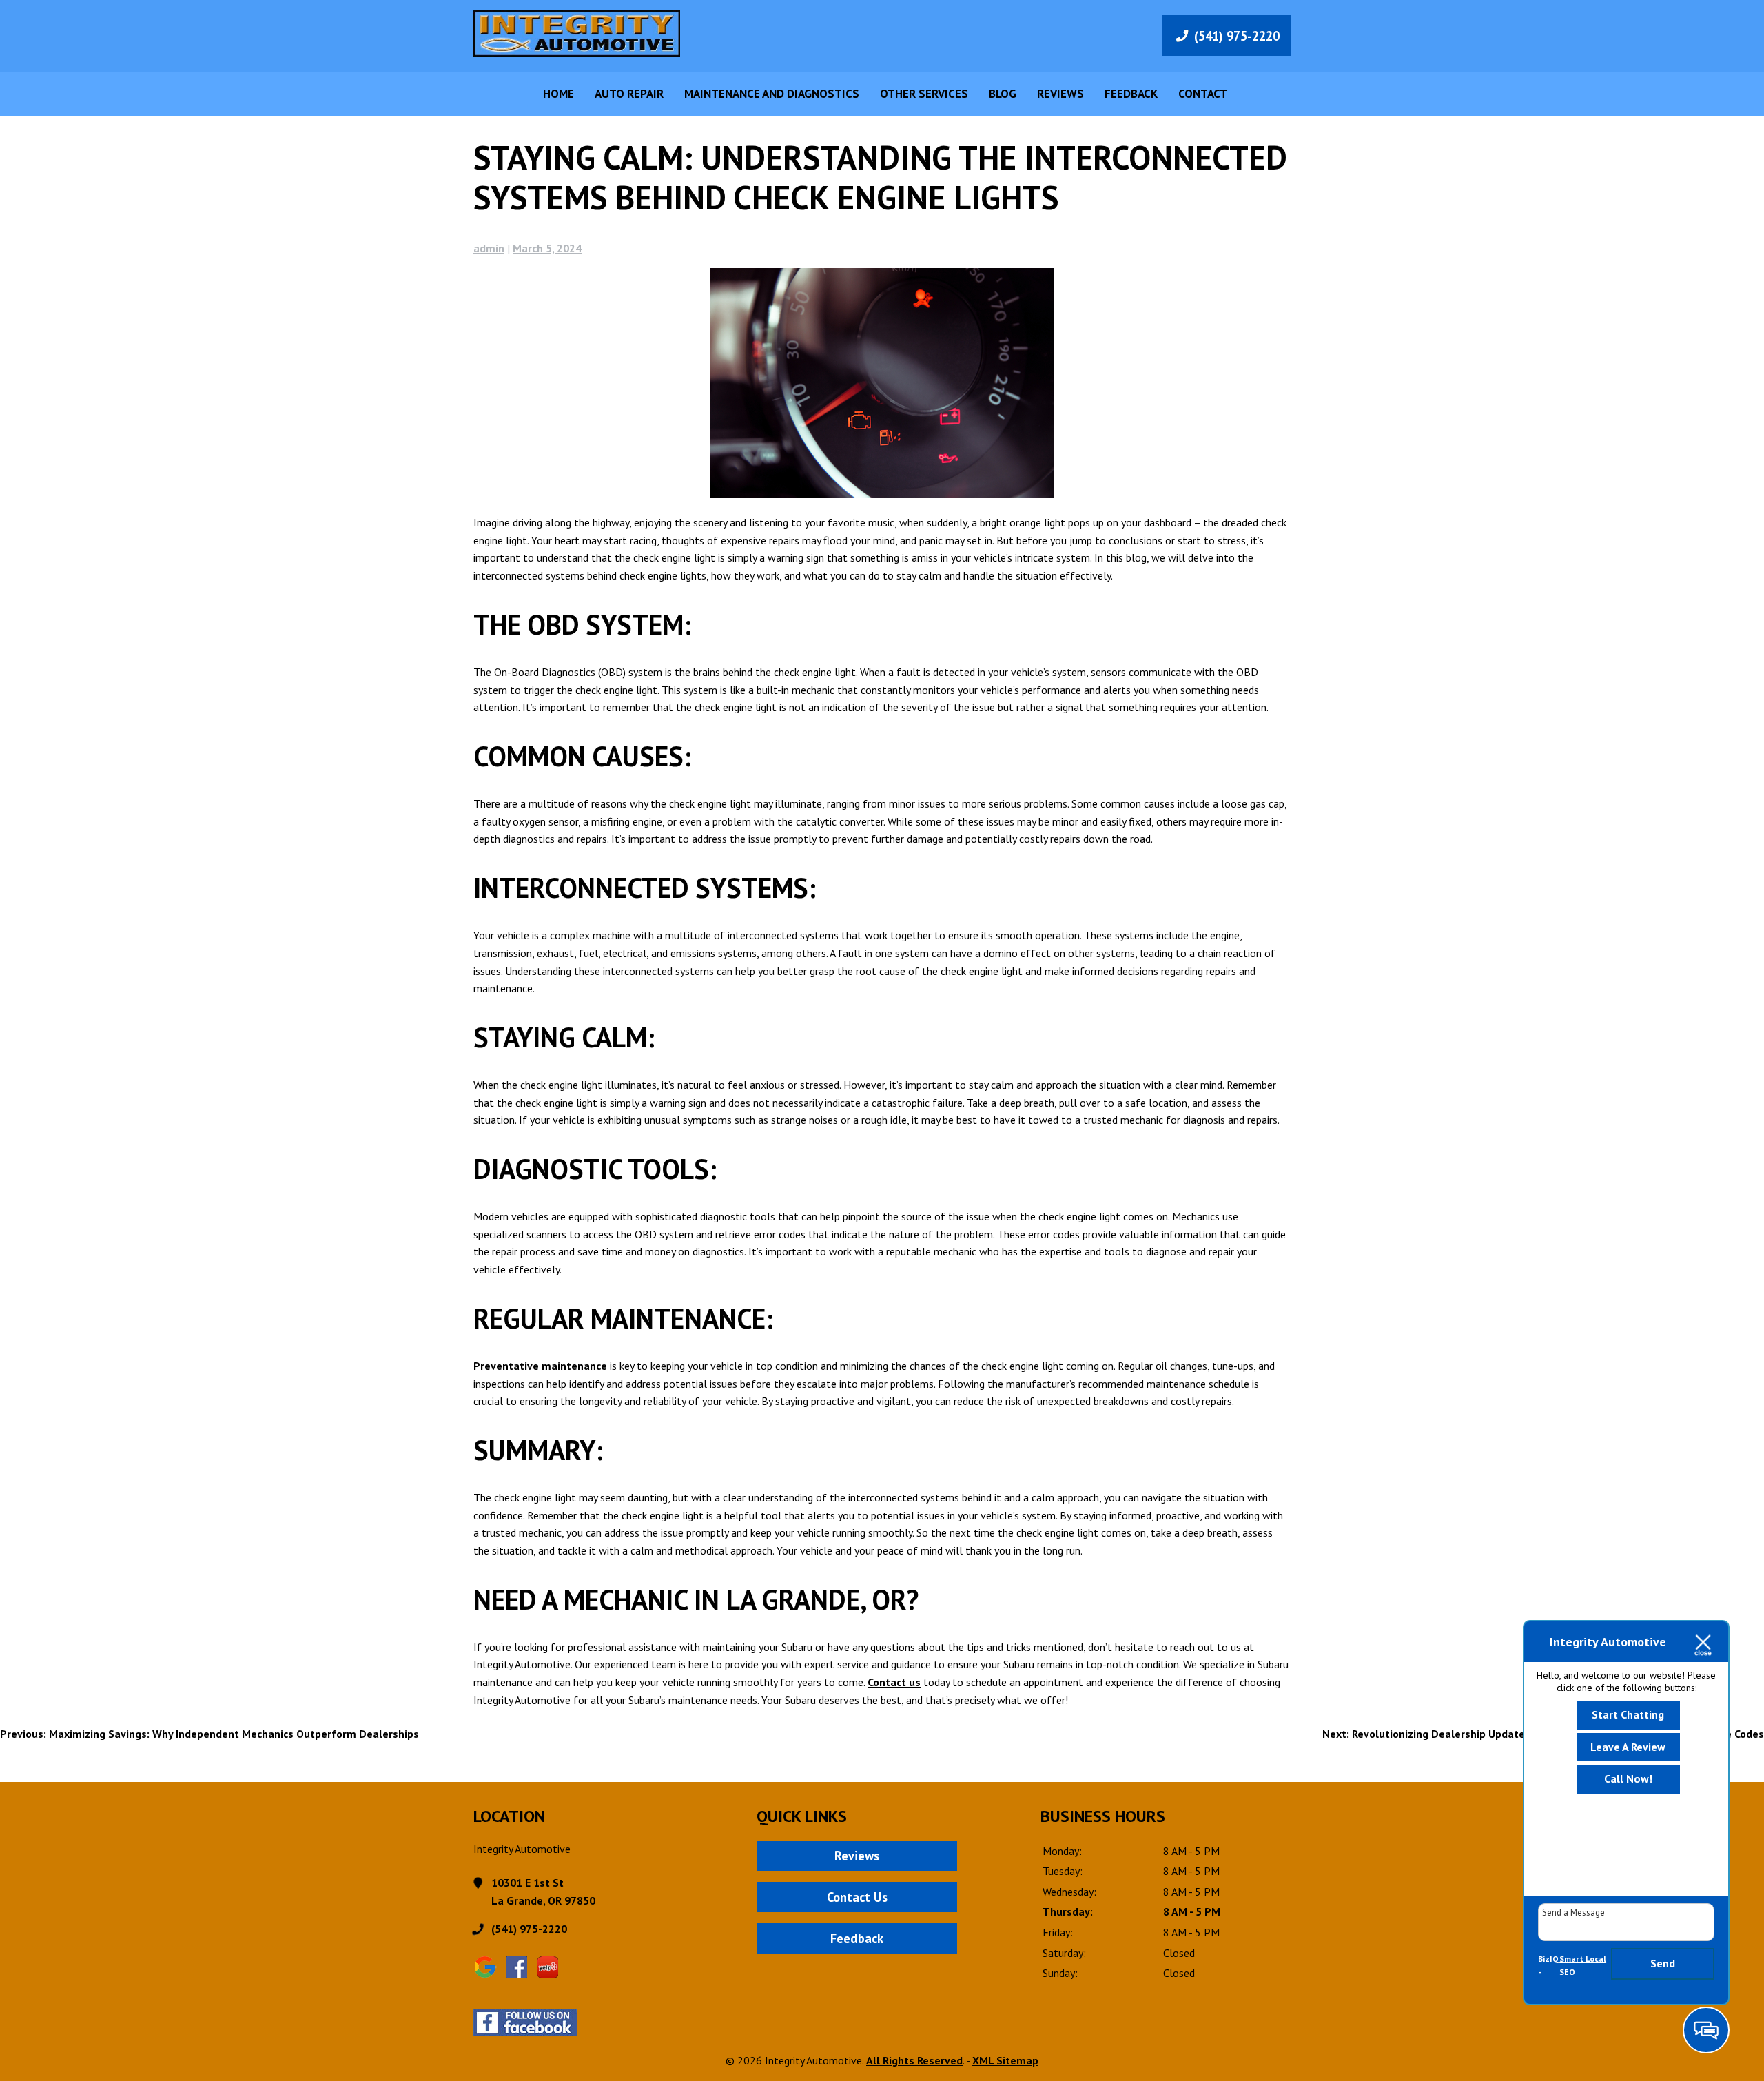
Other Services (924, 94)
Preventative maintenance (540, 1366)
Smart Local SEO (1583, 1966)
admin (489, 248)
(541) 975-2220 (1237, 36)
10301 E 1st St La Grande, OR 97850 (543, 1892)
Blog (1003, 94)
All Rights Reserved (914, 2060)
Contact (1203, 94)
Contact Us (857, 1897)
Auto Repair (629, 94)
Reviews (1060, 94)
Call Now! (1628, 1778)
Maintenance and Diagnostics (772, 94)
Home (558, 94)
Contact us (894, 1682)
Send (1663, 1963)
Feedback (1131, 94)
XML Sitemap (1005, 2060)
